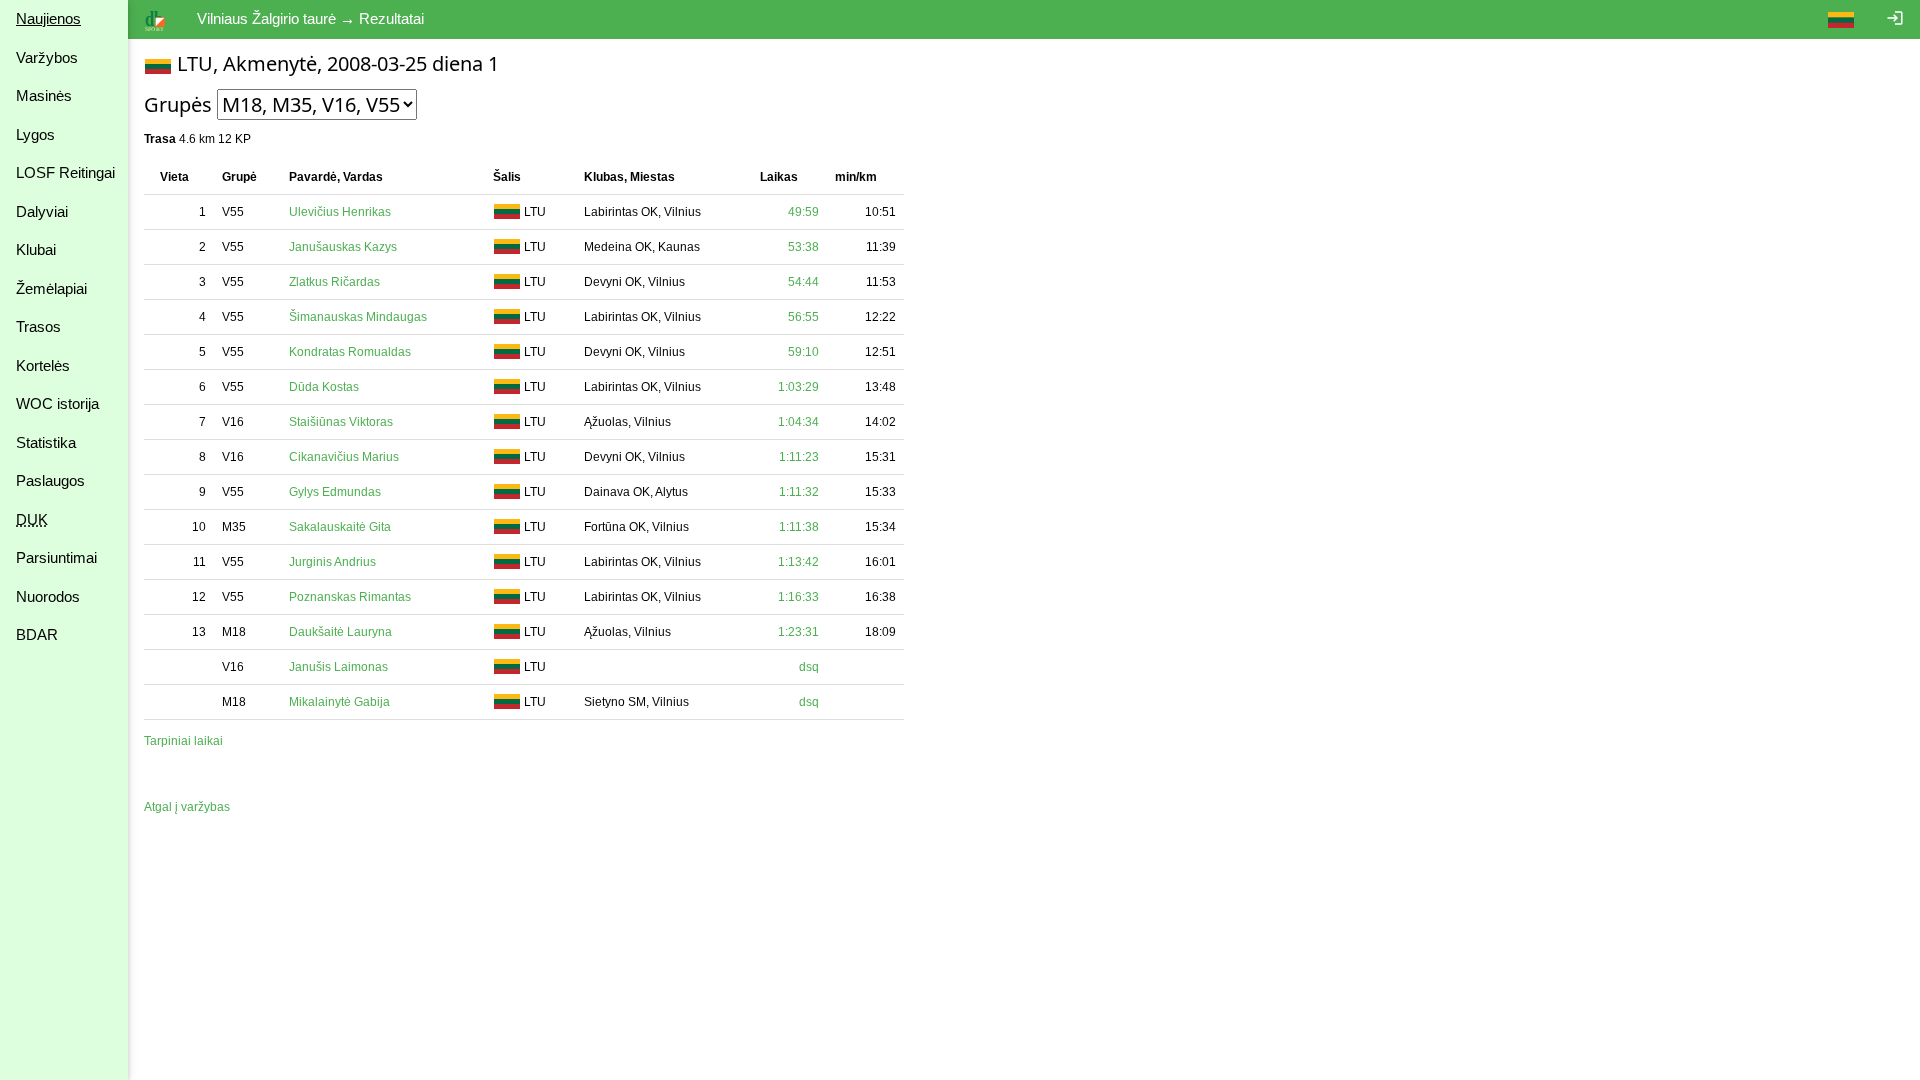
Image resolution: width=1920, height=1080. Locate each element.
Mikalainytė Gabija (339, 702)
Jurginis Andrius (332, 562)
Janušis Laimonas (338, 667)
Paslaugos (50, 480)
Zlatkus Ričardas (334, 282)
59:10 (803, 352)
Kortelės (43, 365)
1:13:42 (798, 562)
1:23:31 (798, 632)
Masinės (44, 95)
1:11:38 (799, 527)
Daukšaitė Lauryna (340, 632)
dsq (809, 667)
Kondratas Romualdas (350, 352)
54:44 (803, 282)
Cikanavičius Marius (344, 457)
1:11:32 (799, 492)
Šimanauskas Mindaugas (358, 317)
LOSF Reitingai (65, 172)
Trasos (38, 326)
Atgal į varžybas (187, 807)
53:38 (803, 247)
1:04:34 (798, 422)
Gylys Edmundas (335, 492)
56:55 (803, 317)
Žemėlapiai (51, 288)
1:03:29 (798, 387)
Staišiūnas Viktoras (341, 422)
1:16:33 (798, 597)
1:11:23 (799, 457)
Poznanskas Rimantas (350, 597)
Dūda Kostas (324, 387)
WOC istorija (57, 403)
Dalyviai (42, 211)
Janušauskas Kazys (343, 247)
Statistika (46, 442)
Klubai (36, 249)
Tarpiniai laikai (183, 741)
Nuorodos (48, 596)
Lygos (35, 134)
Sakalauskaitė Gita (340, 527)
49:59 (803, 212)
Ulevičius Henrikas (340, 212)
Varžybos (47, 57)
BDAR (37, 634)
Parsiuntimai (56, 557)
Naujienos (48, 18)
